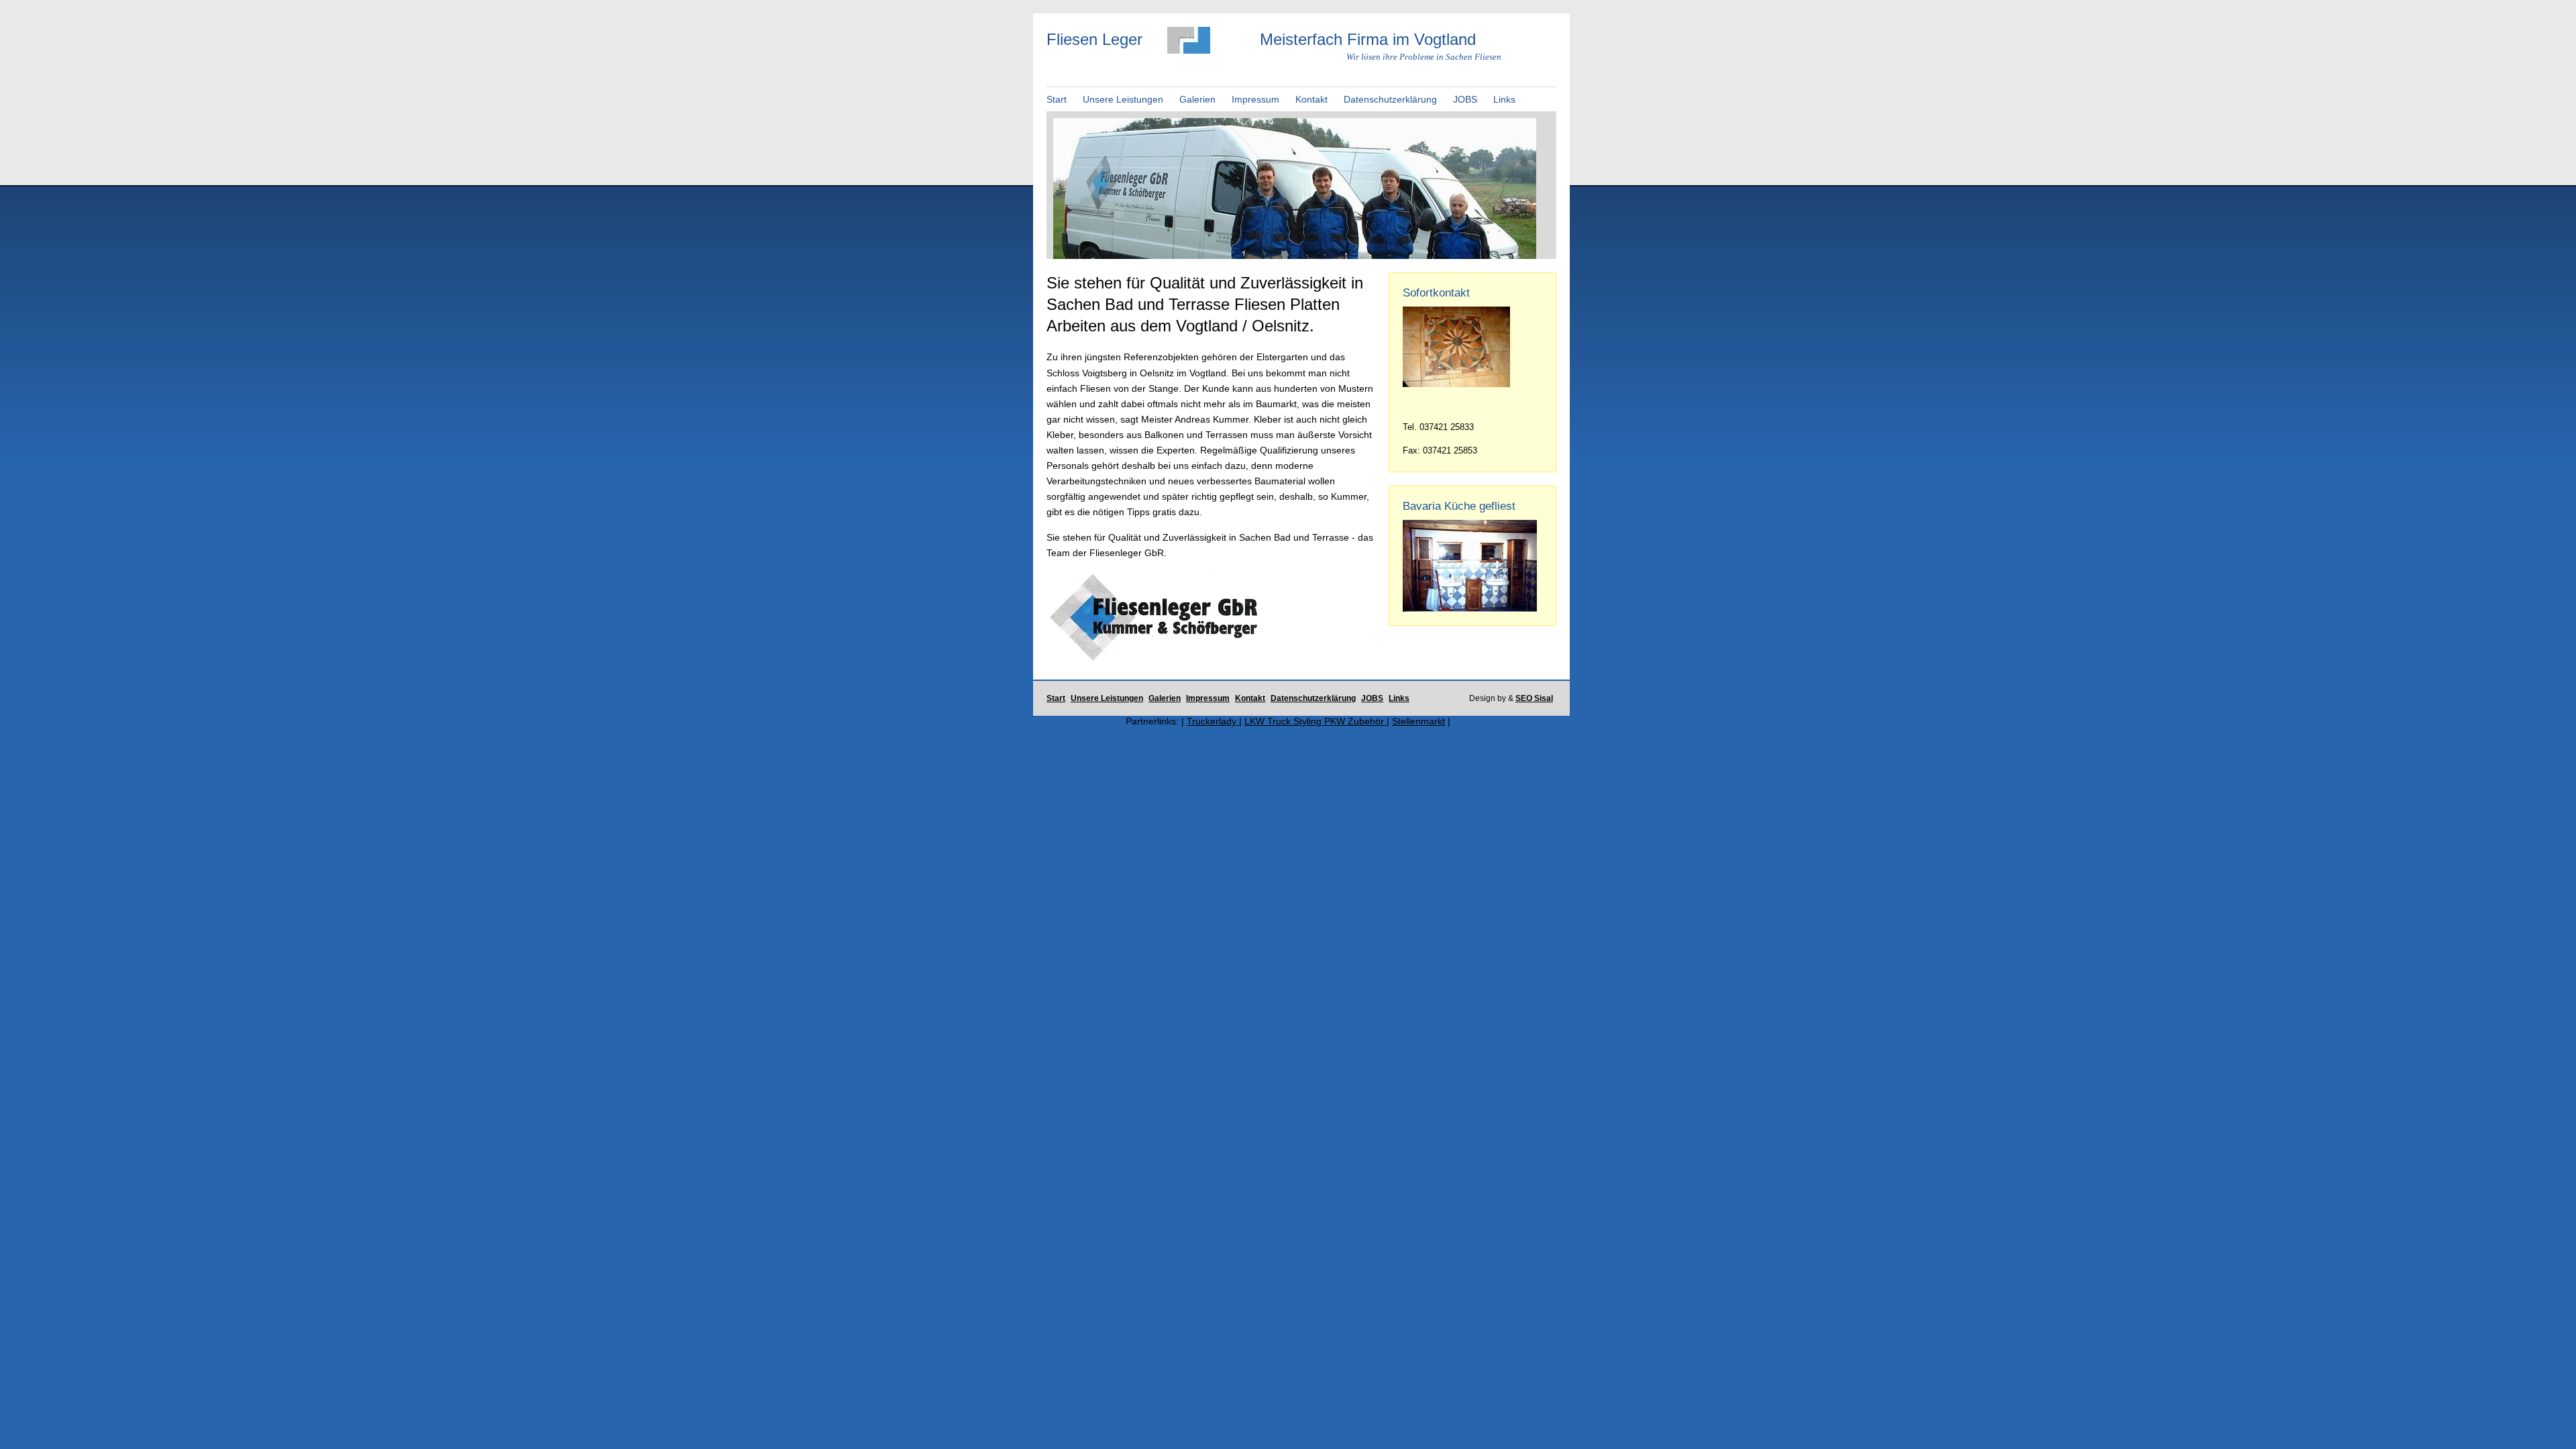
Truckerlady (1213, 721)
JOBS (1465, 99)
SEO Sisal (1534, 698)
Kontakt (1311, 99)
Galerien (1197, 99)
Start (1057, 99)
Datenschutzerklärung (1390, 99)
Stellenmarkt (1418, 721)
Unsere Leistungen (1123, 99)
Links (1504, 99)
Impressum (1255, 99)
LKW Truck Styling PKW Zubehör (1316, 721)
